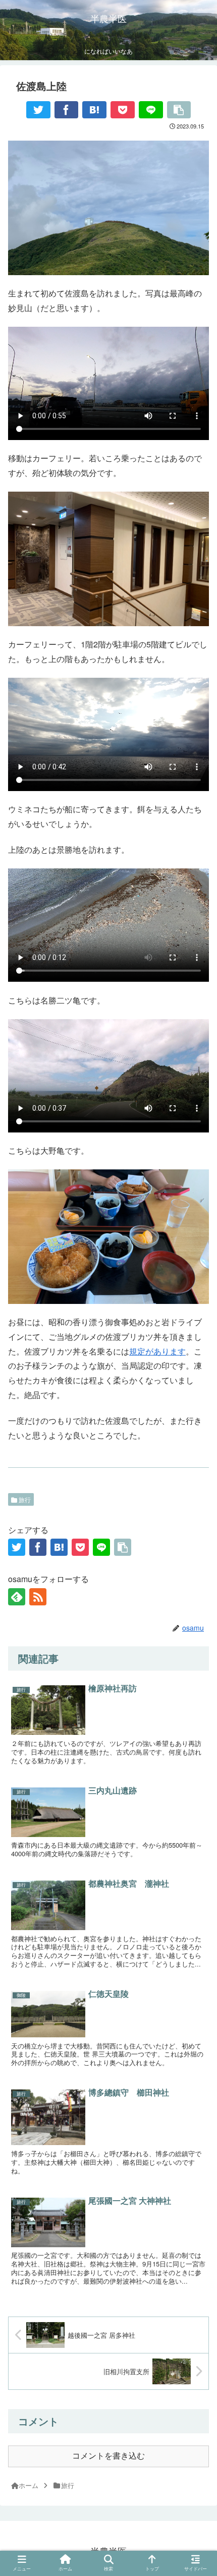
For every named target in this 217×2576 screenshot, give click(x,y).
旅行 (24, 1499)
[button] (197, 1881)
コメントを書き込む (108, 2456)
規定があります (157, 1351)
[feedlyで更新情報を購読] (17, 1597)
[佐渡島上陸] (94, 110)
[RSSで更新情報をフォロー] (38, 1597)
